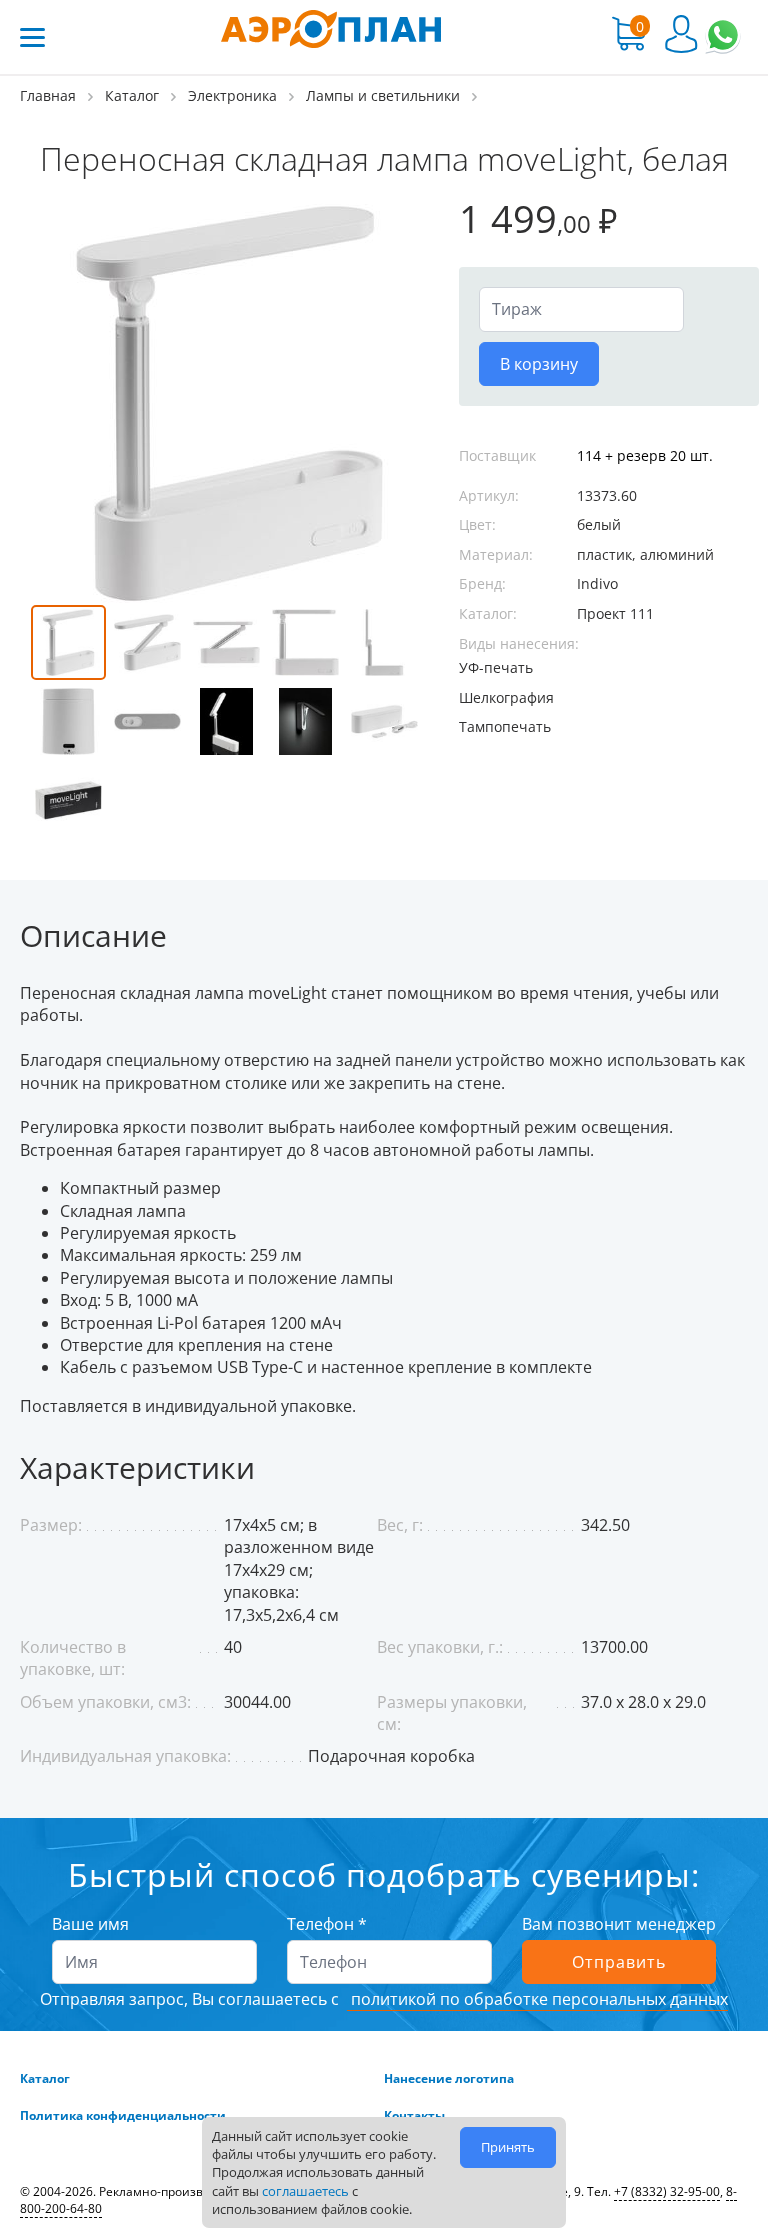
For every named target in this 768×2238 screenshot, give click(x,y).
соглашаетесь (305, 2191)
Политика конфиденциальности (123, 2116)
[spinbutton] (581, 309)
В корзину (539, 364)
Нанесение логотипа (449, 2079)
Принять (508, 2147)
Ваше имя (90, 1924)
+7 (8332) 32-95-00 (667, 2191)
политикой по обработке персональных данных (537, 1999)
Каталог (45, 2079)
